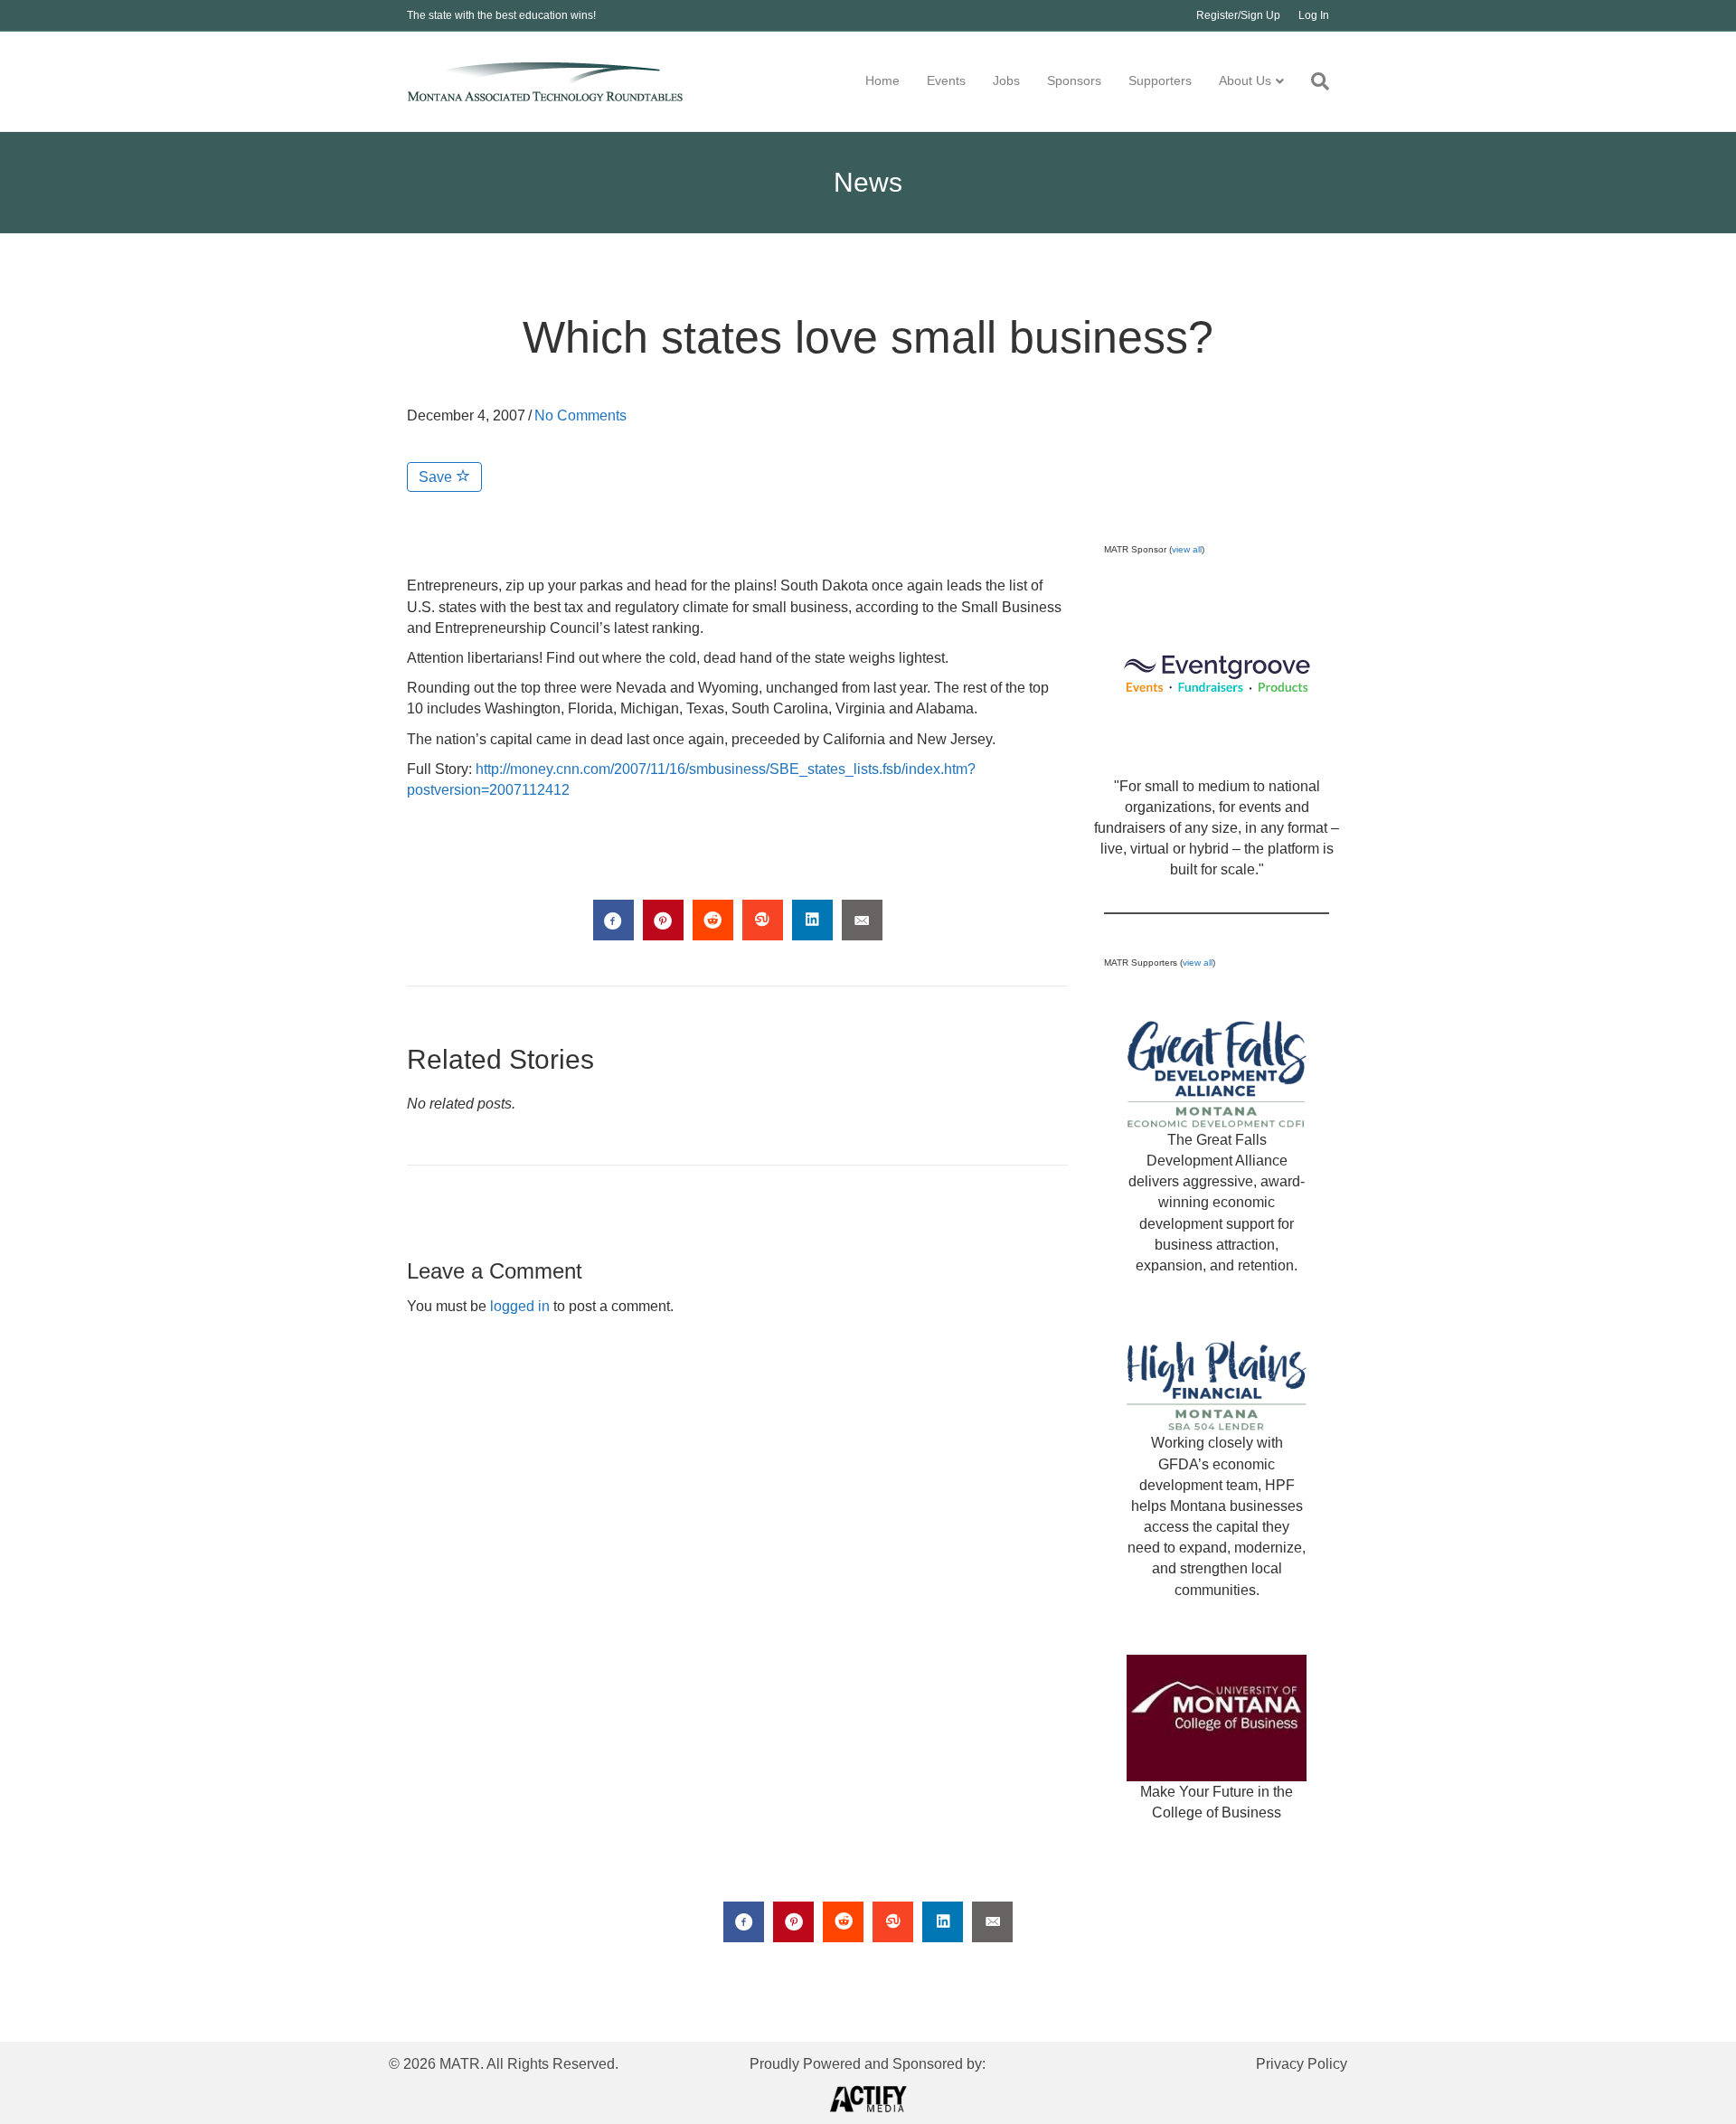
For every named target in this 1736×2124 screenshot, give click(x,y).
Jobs (1006, 80)
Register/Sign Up (1238, 15)
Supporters (1160, 80)
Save (437, 477)
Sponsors (1074, 80)
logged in (520, 1306)
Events (946, 80)
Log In (1314, 15)
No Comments (580, 415)
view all (1187, 549)
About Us (1245, 80)
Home (882, 80)
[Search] (1313, 81)
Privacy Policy (1302, 2064)
